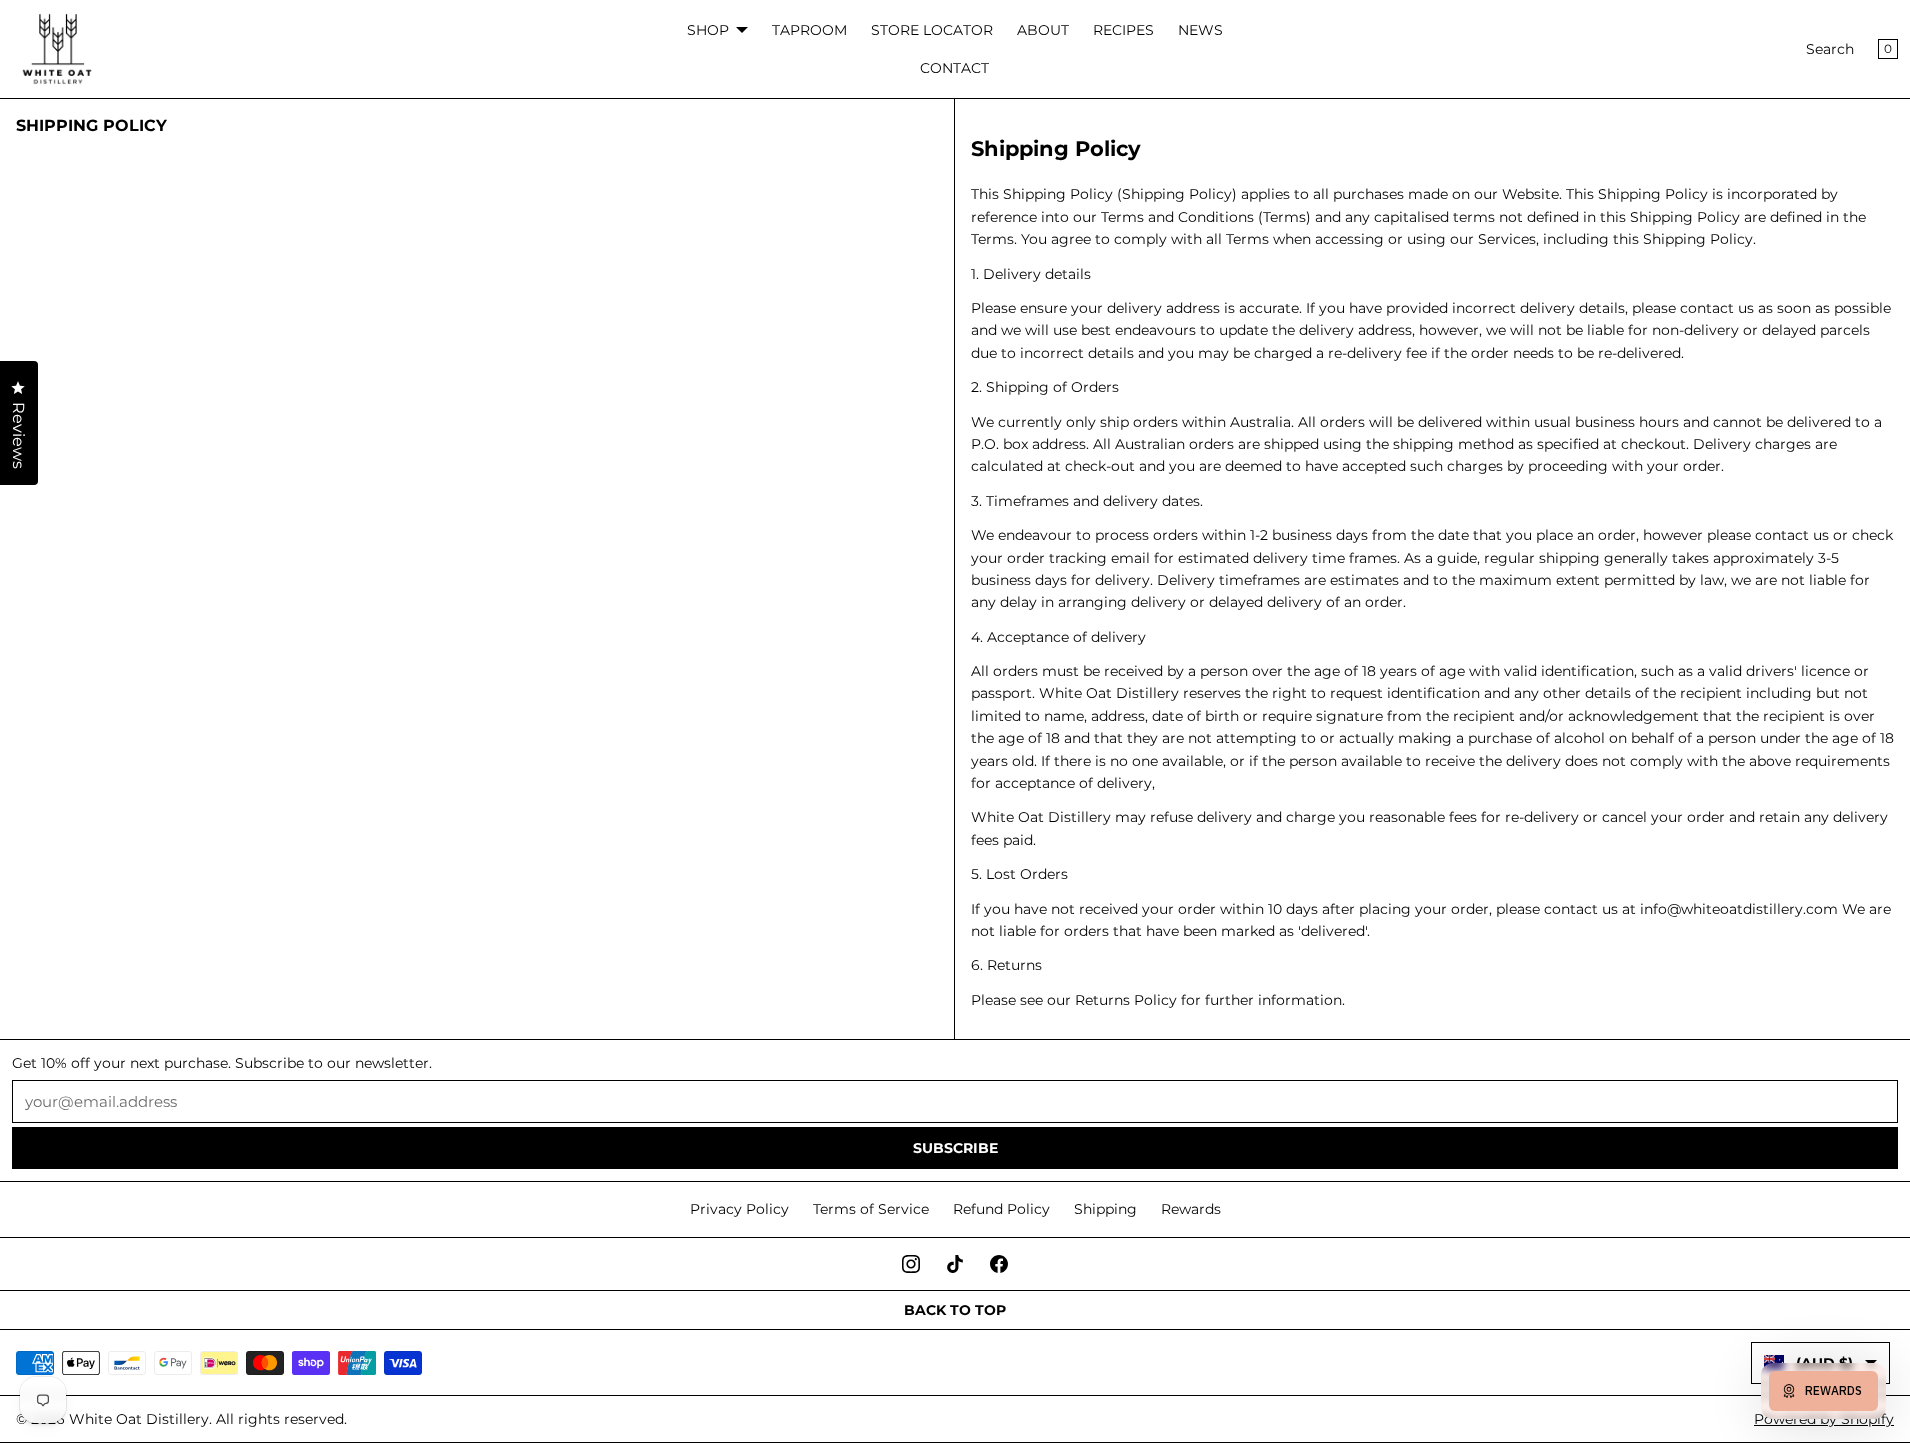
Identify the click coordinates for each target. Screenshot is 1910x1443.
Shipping (1105, 1209)
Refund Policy (1001, 1209)
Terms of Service (871, 1209)
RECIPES (1123, 30)
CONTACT (954, 68)
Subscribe (955, 1148)
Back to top (955, 1310)
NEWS (1200, 30)
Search (1830, 49)
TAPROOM (809, 30)
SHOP (708, 30)
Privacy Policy (739, 1209)
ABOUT (1043, 30)
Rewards (1191, 1209)
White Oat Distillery (139, 1419)
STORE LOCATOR (932, 30)
